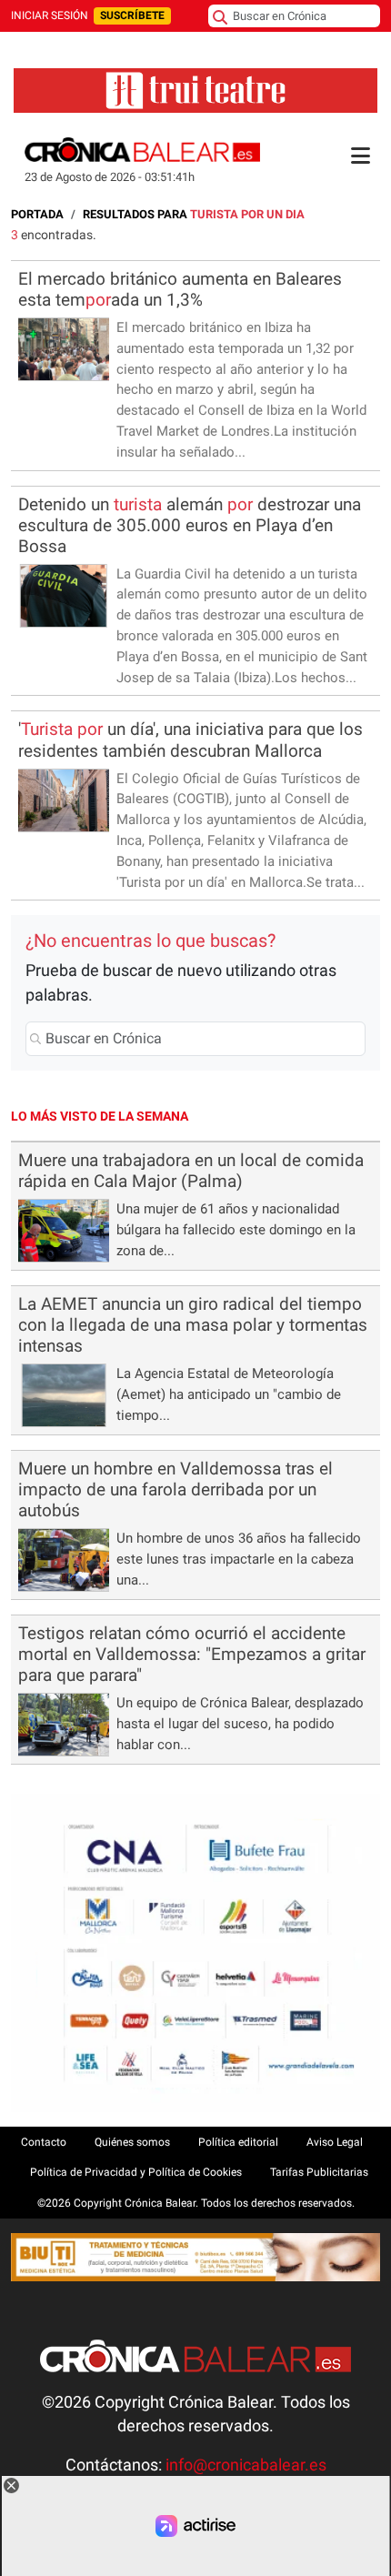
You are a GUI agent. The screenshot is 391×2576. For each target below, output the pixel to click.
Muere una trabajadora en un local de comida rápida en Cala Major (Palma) (191, 1171)
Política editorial (238, 2142)
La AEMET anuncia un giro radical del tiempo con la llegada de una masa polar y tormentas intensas (193, 1325)
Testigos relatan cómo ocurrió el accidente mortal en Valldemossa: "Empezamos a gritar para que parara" (192, 1654)
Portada (37, 214)
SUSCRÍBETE (132, 15)
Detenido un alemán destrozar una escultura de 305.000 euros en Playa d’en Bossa (190, 525)
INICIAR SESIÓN (50, 15)
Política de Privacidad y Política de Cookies (136, 2172)
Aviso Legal (335, 2142)
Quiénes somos (132, 2142)
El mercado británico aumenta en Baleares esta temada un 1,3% (180, 289)
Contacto (44, 2142)
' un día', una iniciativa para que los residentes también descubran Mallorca (190, 740)
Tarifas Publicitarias (319, 2172)
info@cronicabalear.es (246, 2465)
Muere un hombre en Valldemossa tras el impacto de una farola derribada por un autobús (175, 1489)
